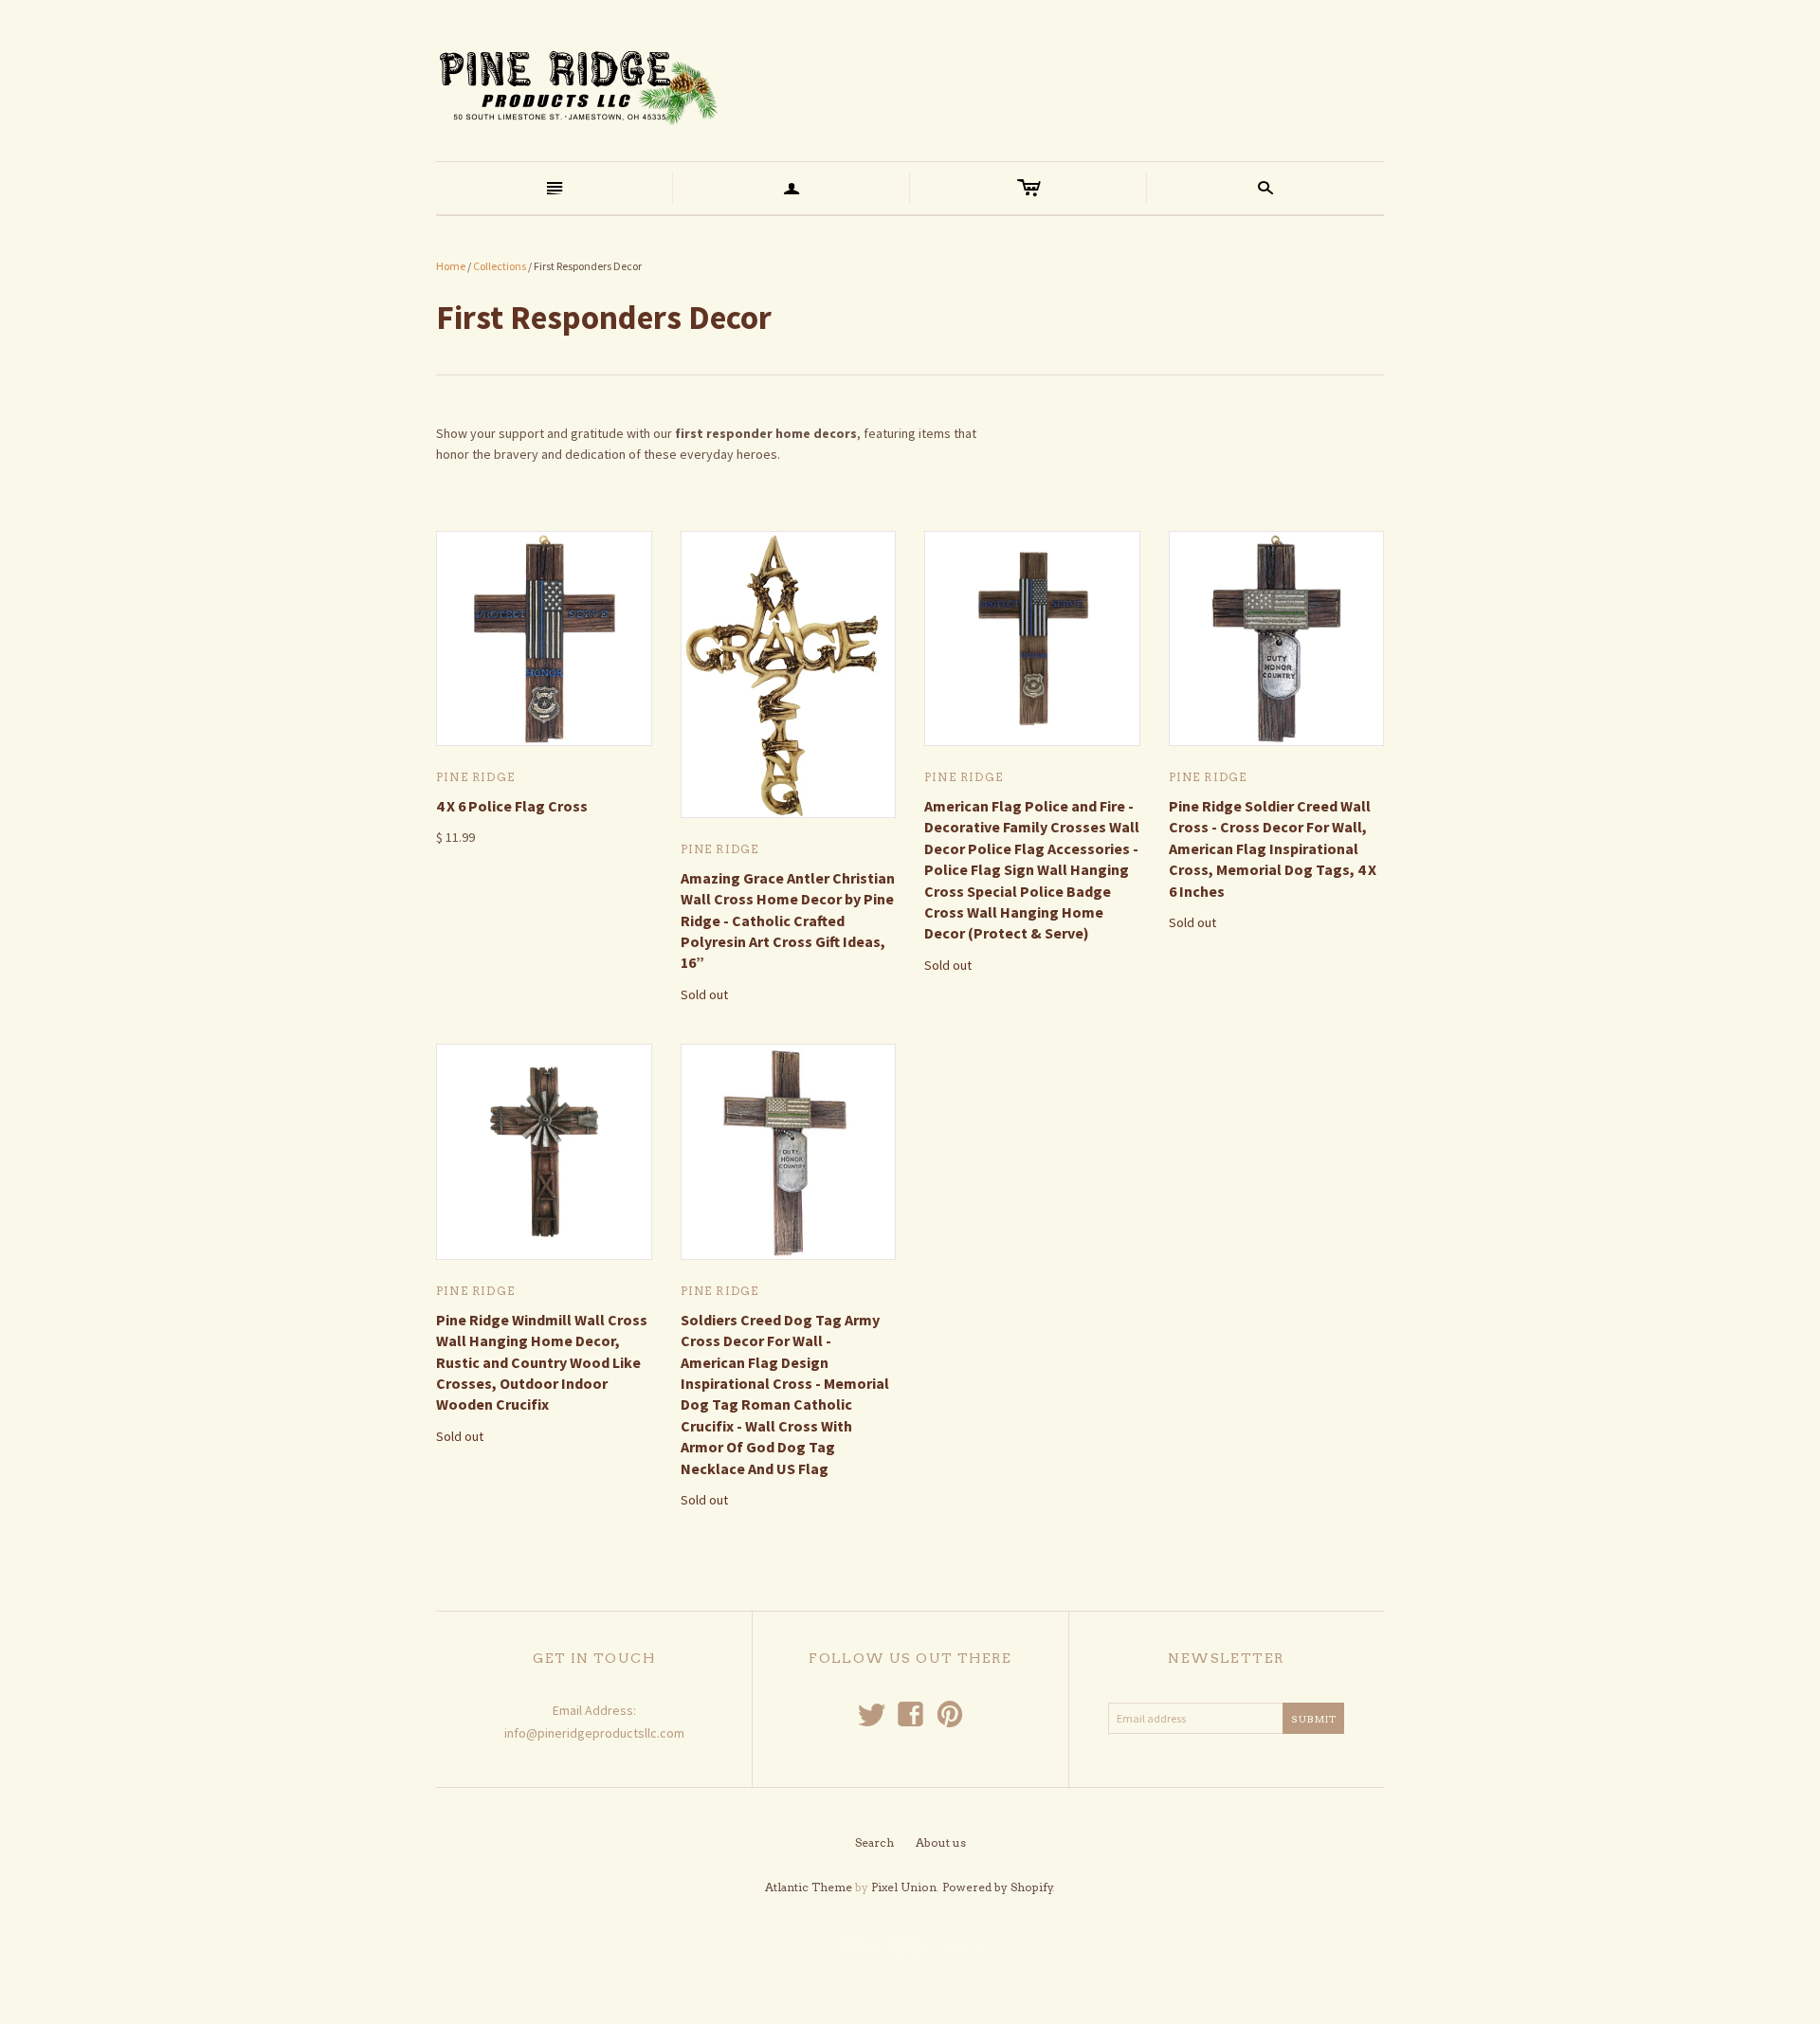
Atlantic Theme (809, 1887)
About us (941, 1842)
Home (451, 266)
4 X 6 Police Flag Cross (512, 806)
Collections (500, 266)
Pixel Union (904, 1887)
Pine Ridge (475, 777)
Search (874, 1842)
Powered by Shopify (998, 1887)
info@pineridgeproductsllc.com (594, 1733)
